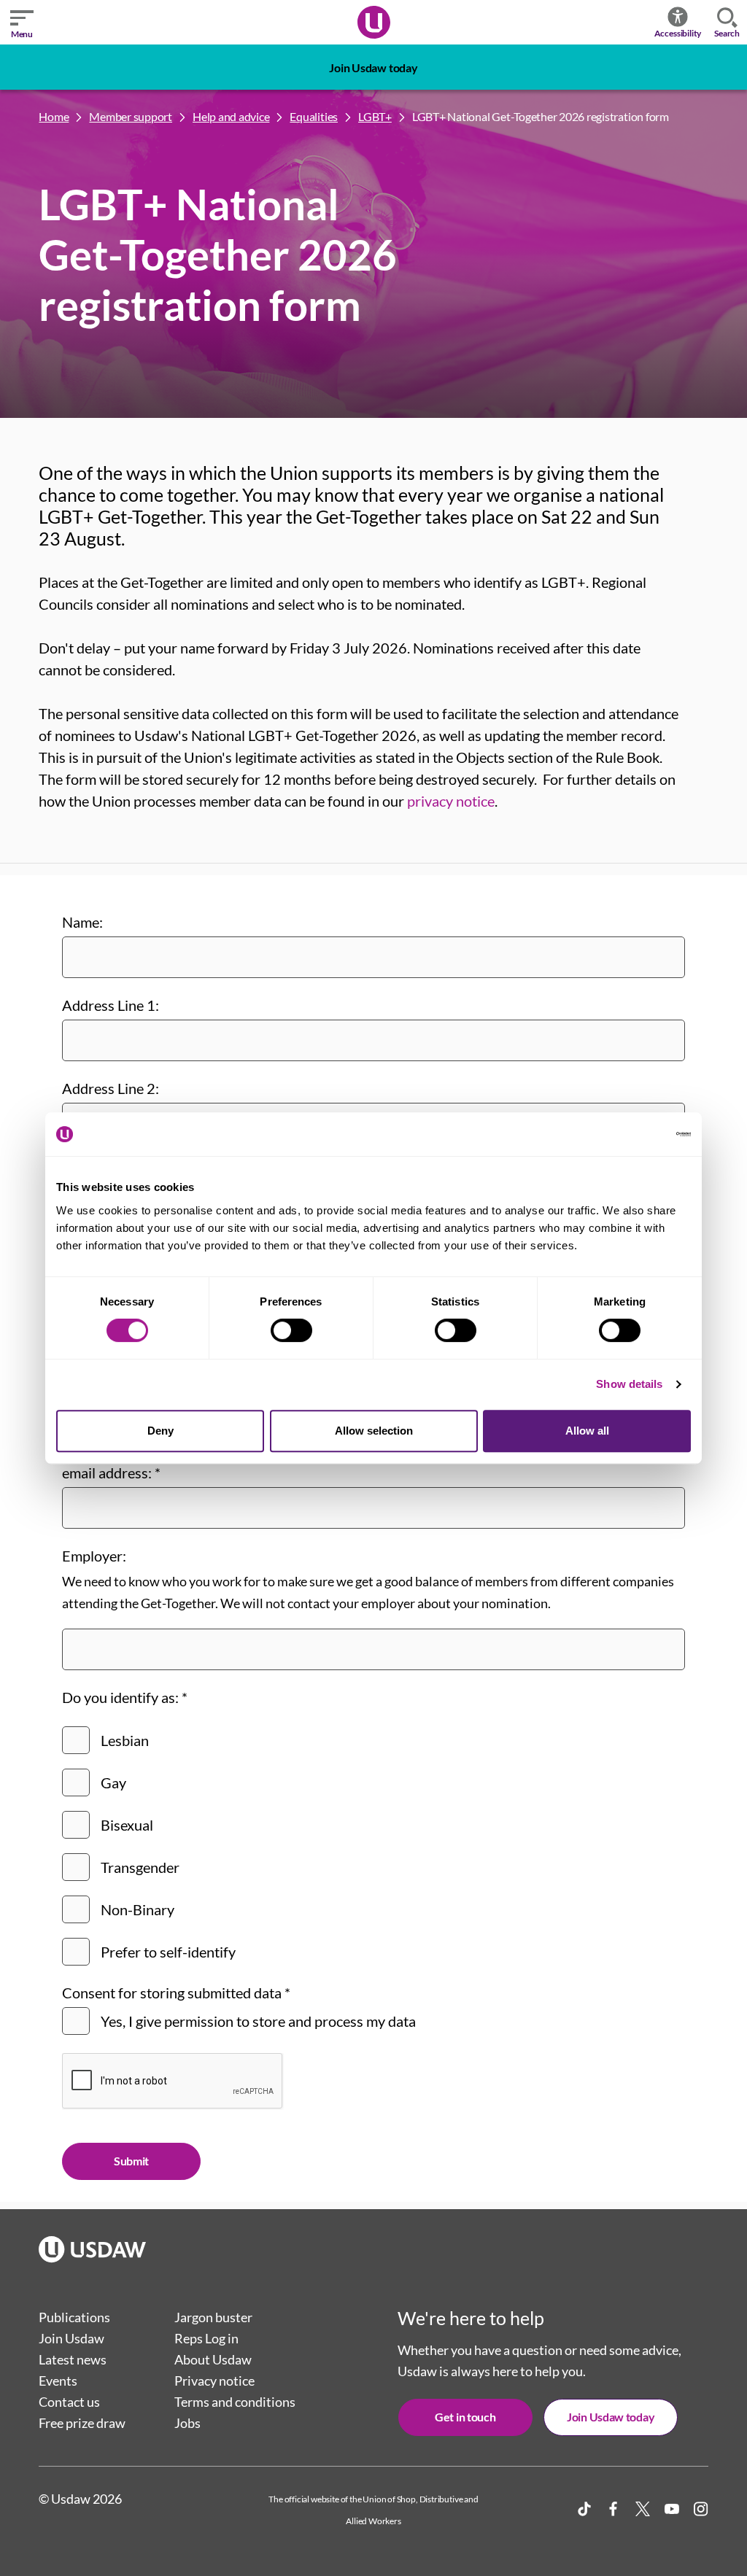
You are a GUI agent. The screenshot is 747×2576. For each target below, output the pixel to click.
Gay (113, 1782)
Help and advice (231, 116)
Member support (131, 116)
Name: (82, 922)
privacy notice (451, 801)
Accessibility (678, 33)
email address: (111, 1473)
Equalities (314, 116)
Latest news (73, 2359)
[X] (643, 2509)
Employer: (94, 1556)
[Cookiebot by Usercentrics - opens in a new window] (627, 1134)
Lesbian (125, 1740)
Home (54, 116)
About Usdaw (213, 2359)
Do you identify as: (125, 1697)
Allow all (587, 1431)
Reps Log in (206, 2338)
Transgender (140, 1867)
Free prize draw (82, 2423)
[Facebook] (614, 2509)
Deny (160, 1431)
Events (58, 2381)
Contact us (69, 2402)
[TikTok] (584, 2509)
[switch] (291, 1330)
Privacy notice (214, 2381)
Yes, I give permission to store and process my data (258, 2021)
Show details (629, 1384)
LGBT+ (375, 116)
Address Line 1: (111, 1005)
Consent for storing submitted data (176, 1993)
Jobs (187, 2423)
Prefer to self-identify (168, 1952)
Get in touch (465, 2417)
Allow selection (374, 1431)
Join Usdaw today (373, 67)
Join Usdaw (71, 2338)
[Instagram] (701, 2509)
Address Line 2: (111, 1088)
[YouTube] (672, 2509)
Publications (74, 2317)
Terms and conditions (235, 2402)
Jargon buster (213, 2317)
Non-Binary (138, 1909)
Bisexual (127, 1825)
